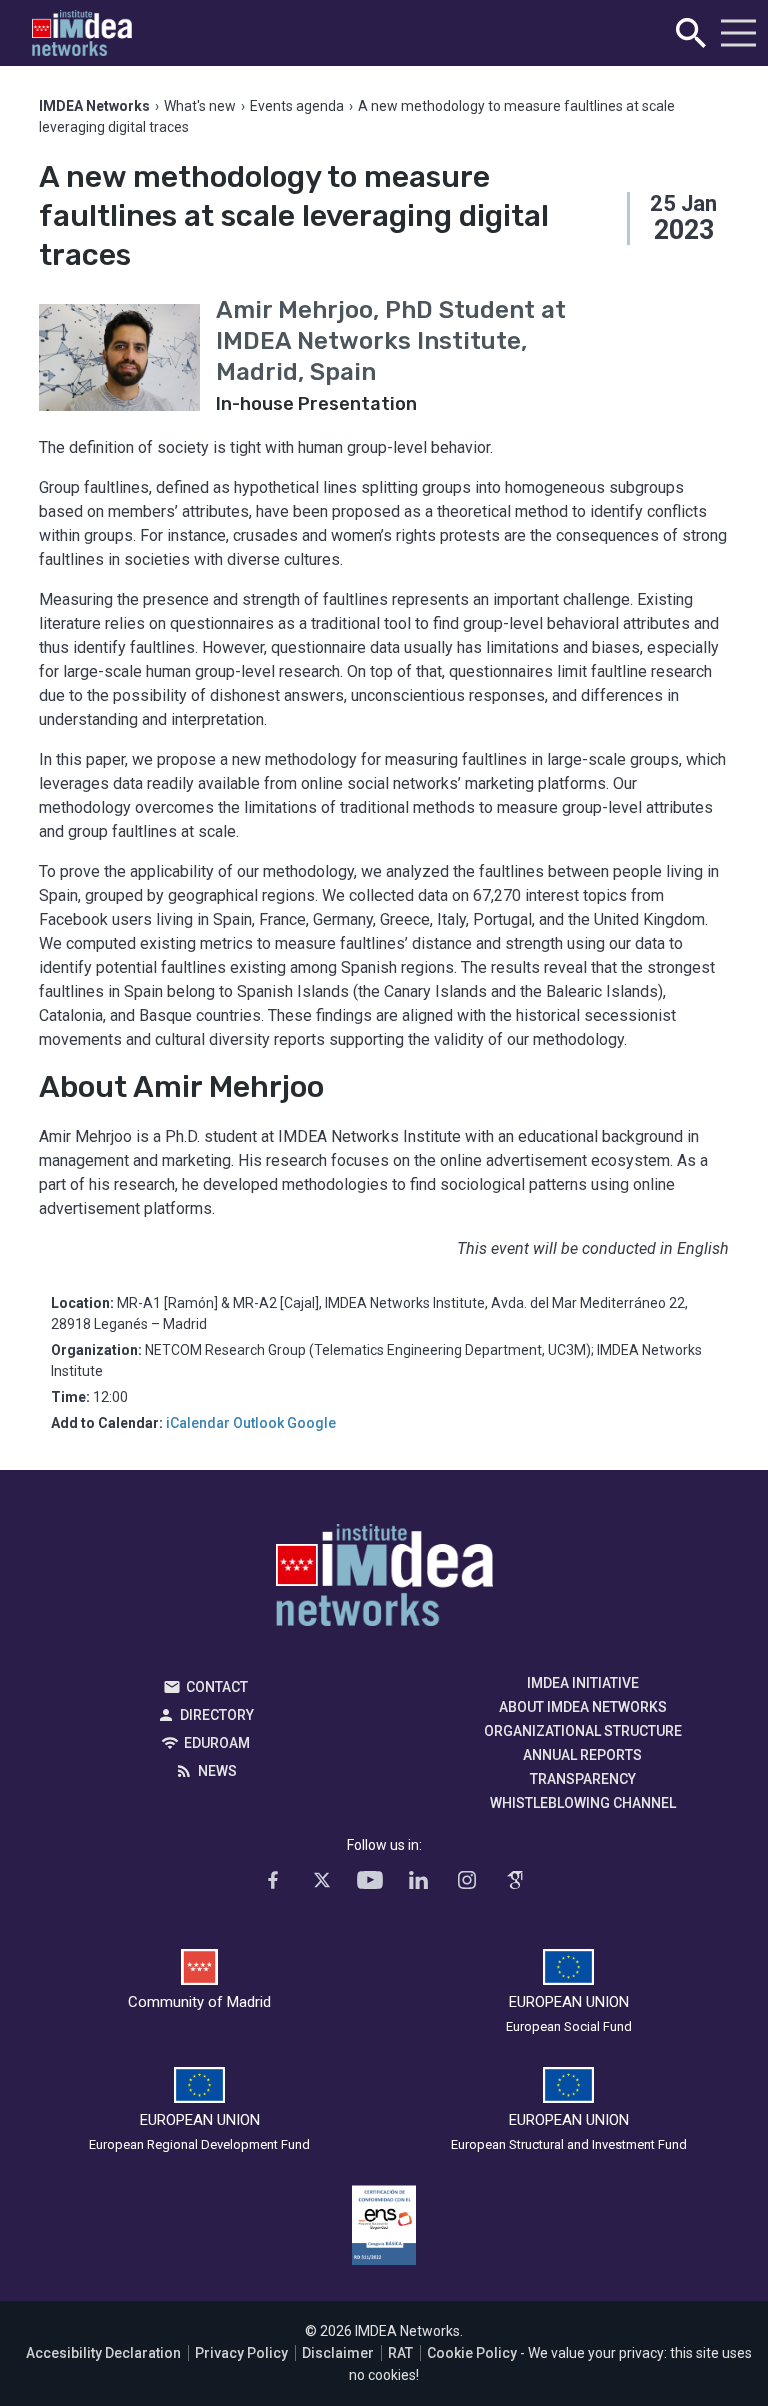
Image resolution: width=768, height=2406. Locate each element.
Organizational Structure (583, 1731)
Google (311, 1423)
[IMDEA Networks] (82, 33)
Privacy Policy (241, 2353)
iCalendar (198, 1423)
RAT (400, 2353)
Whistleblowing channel (583, 1803)
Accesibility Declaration (103, 2353)
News (217, 1771)
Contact (217, 1687)
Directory (217, 1715)
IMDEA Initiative (583, 1683)
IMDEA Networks (384, 1580)
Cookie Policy (472, 2353)
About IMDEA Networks (583, 1707)
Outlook (258, 1423)
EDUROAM (217, 1743)
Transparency (583, 1779)
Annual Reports (582, 1755)
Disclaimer (338, 2353)
